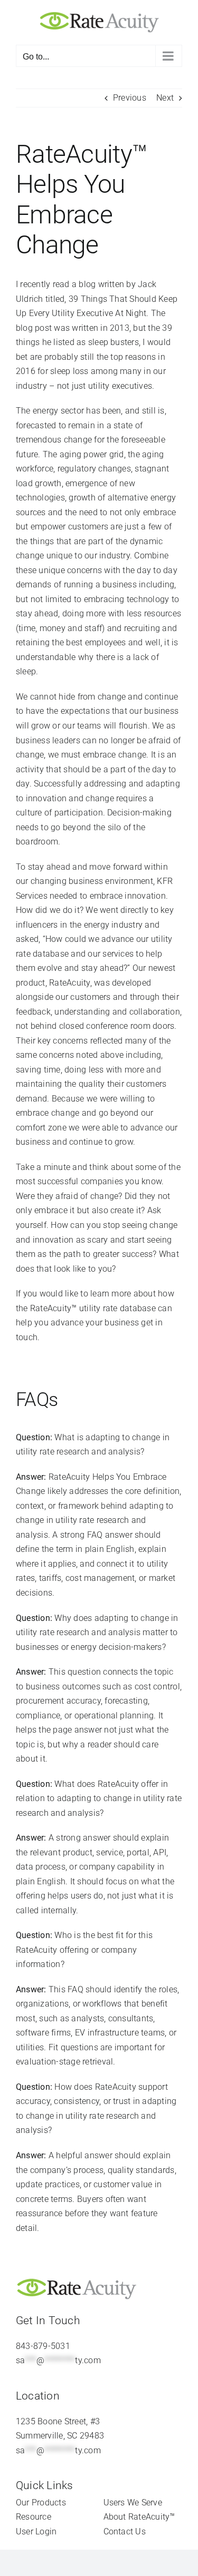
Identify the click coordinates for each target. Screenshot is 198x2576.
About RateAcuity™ (139, 2517)
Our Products (41, 2503)
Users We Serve (133, 2503)
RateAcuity (69, 983)
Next (165, 98)
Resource (34, 2517)
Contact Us (125, 2531)
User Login (36, 2531)
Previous (130, 98)
